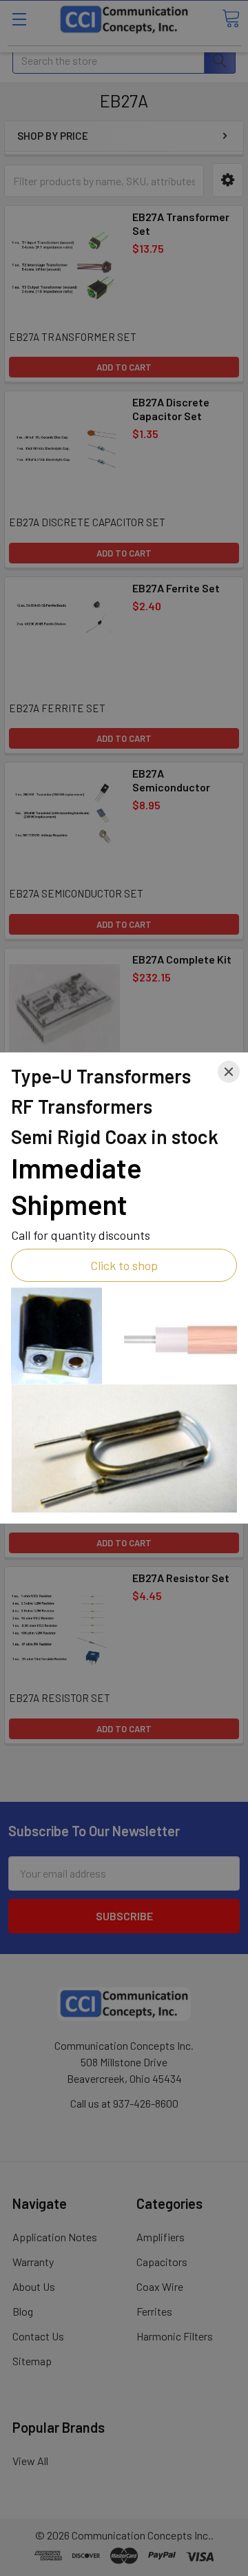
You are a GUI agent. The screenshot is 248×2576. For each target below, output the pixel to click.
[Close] (229, 1072)
